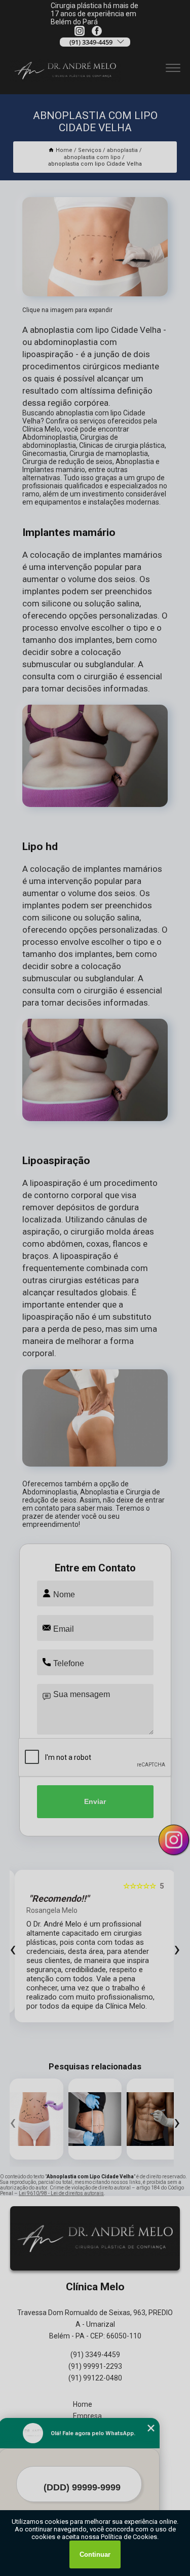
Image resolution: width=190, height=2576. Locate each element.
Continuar (95, 2554)
